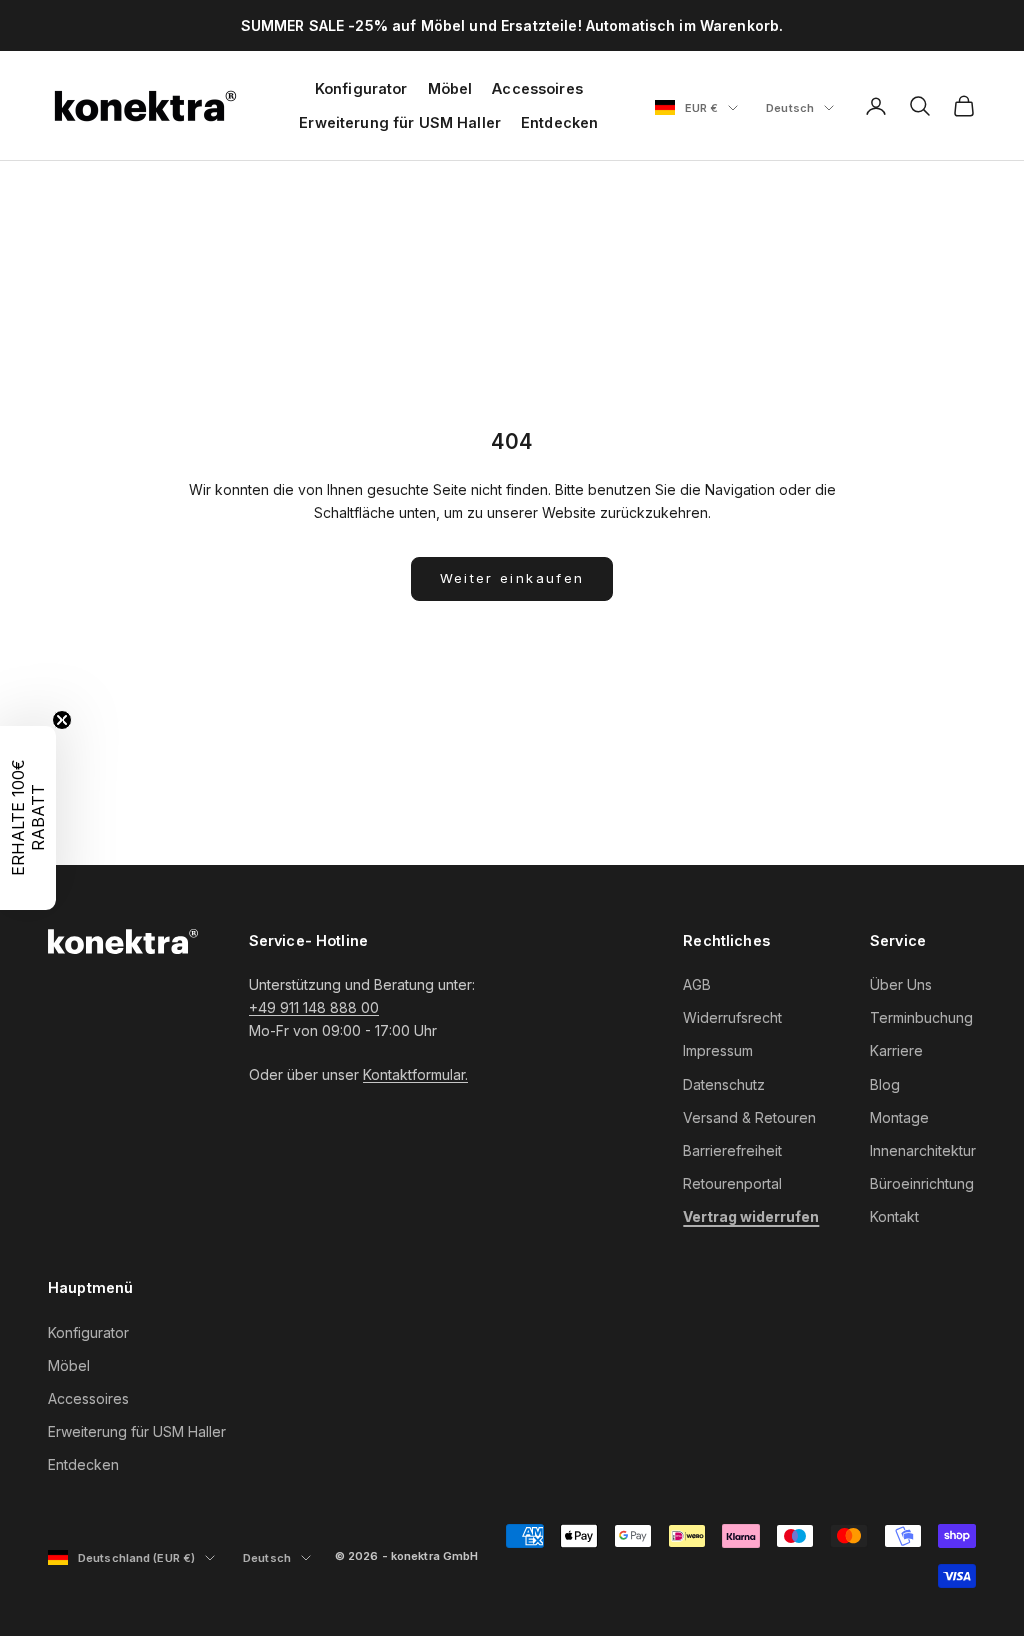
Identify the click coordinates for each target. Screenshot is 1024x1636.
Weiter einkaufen (512, 578)
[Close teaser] (62, 720)
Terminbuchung (921, 1017)
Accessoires (537, 88)
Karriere (896, 1050)
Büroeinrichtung (922, 1183)
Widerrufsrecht (732, 1017)
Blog (885, 1084)
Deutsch (800, 109)
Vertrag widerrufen (751, 1216)
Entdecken (559, 122)
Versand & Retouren (749, 1117)
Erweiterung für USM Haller (400, 122)
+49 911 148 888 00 (314, 1007)
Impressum (718, 1050)
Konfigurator (361, 88)
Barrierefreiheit (732, 1150)
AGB (697, 984)
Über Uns (901, 984)
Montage (899, 1117)
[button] (28, 818)
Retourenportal (732, 1183)
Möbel (450, 88)
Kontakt (894, 1216)
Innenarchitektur (923, 1150)
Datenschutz (724, 1084)
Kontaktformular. (415, 1074)
